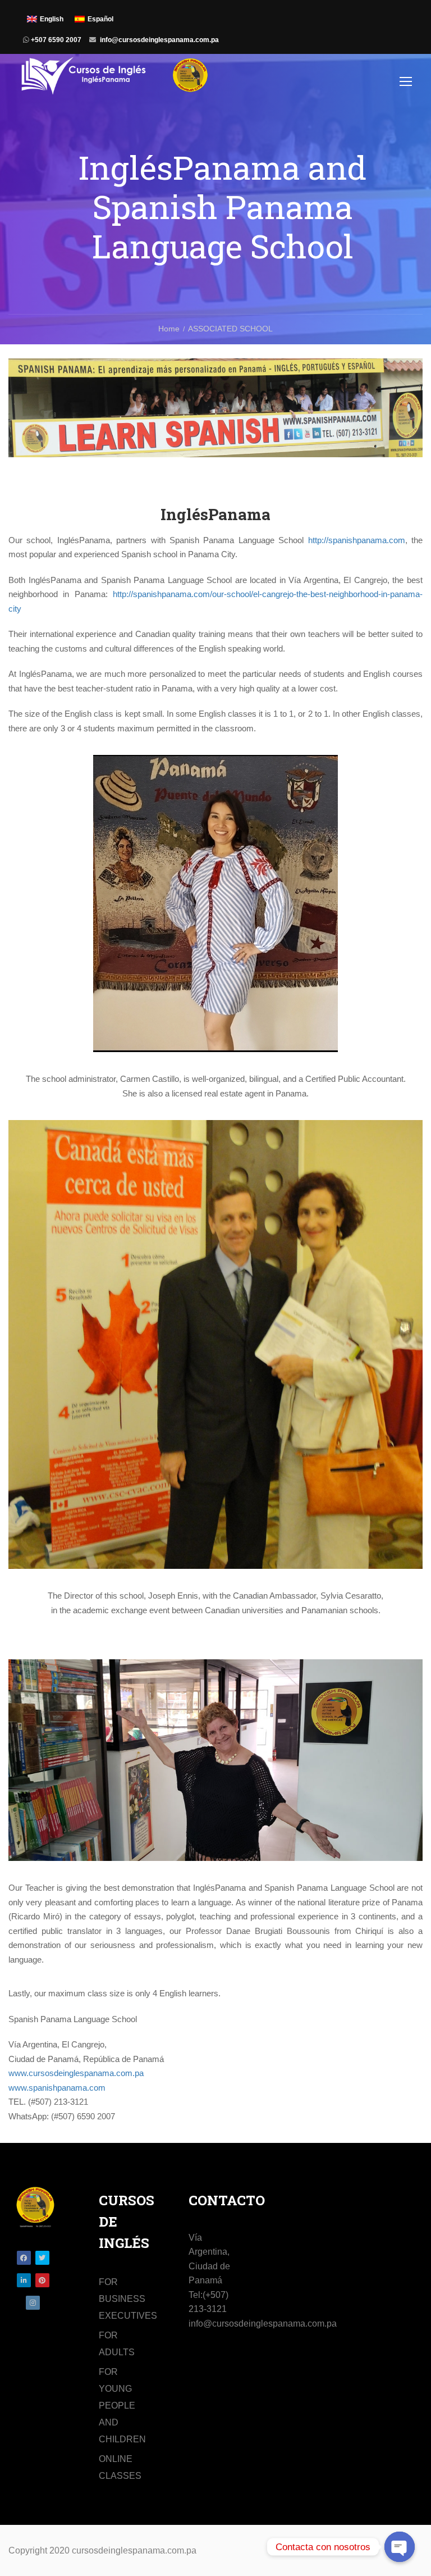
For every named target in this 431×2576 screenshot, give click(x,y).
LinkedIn (24, 2280)
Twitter (42, 2258)
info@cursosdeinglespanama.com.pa (159, 40)
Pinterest (42, 2280)
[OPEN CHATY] (400, 2547)
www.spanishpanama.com (57, 2088)
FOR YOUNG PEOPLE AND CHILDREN (122, 2406)
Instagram (33, 2303)
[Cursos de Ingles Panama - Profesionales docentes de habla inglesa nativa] (115, 81)
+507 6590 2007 (55, 40)
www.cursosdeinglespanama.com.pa (76, 2073)
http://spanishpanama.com (357, 540)
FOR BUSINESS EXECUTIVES (128, 2299)
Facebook (24, 2258)
